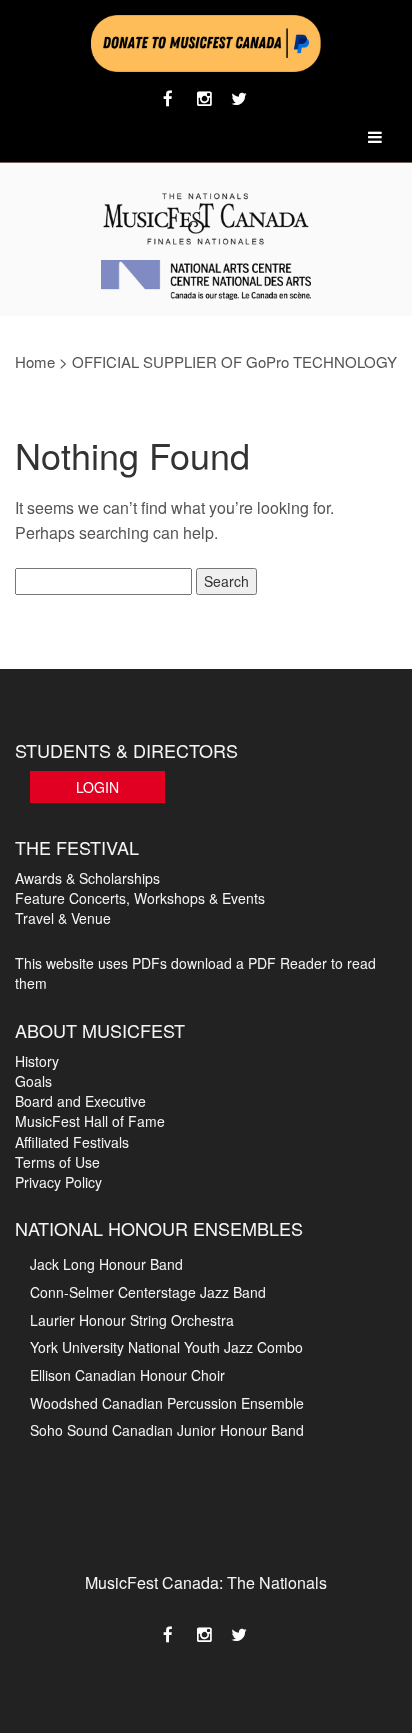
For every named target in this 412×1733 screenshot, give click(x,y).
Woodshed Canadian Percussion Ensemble (167, 1403)
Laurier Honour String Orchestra (132, 1320)
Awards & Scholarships (87, 878)
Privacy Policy (58, 1182)
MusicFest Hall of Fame (90, 1121)
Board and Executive (80, 1101)
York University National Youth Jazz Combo (166, 1347)
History (37, 1061)
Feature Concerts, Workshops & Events (140, 898)
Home (35, 361)
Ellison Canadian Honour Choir (127, 1375)
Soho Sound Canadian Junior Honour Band (167, 1430)
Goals (33, 1081)
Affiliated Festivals (72, 1142)
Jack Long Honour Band (106, 1264)
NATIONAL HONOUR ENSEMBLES (159, 1228)
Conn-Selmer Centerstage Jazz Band (148, 1292)
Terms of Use (57, 1162)
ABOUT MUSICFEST (100, 1030)
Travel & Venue (63, 918)
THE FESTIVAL (77, 847)
